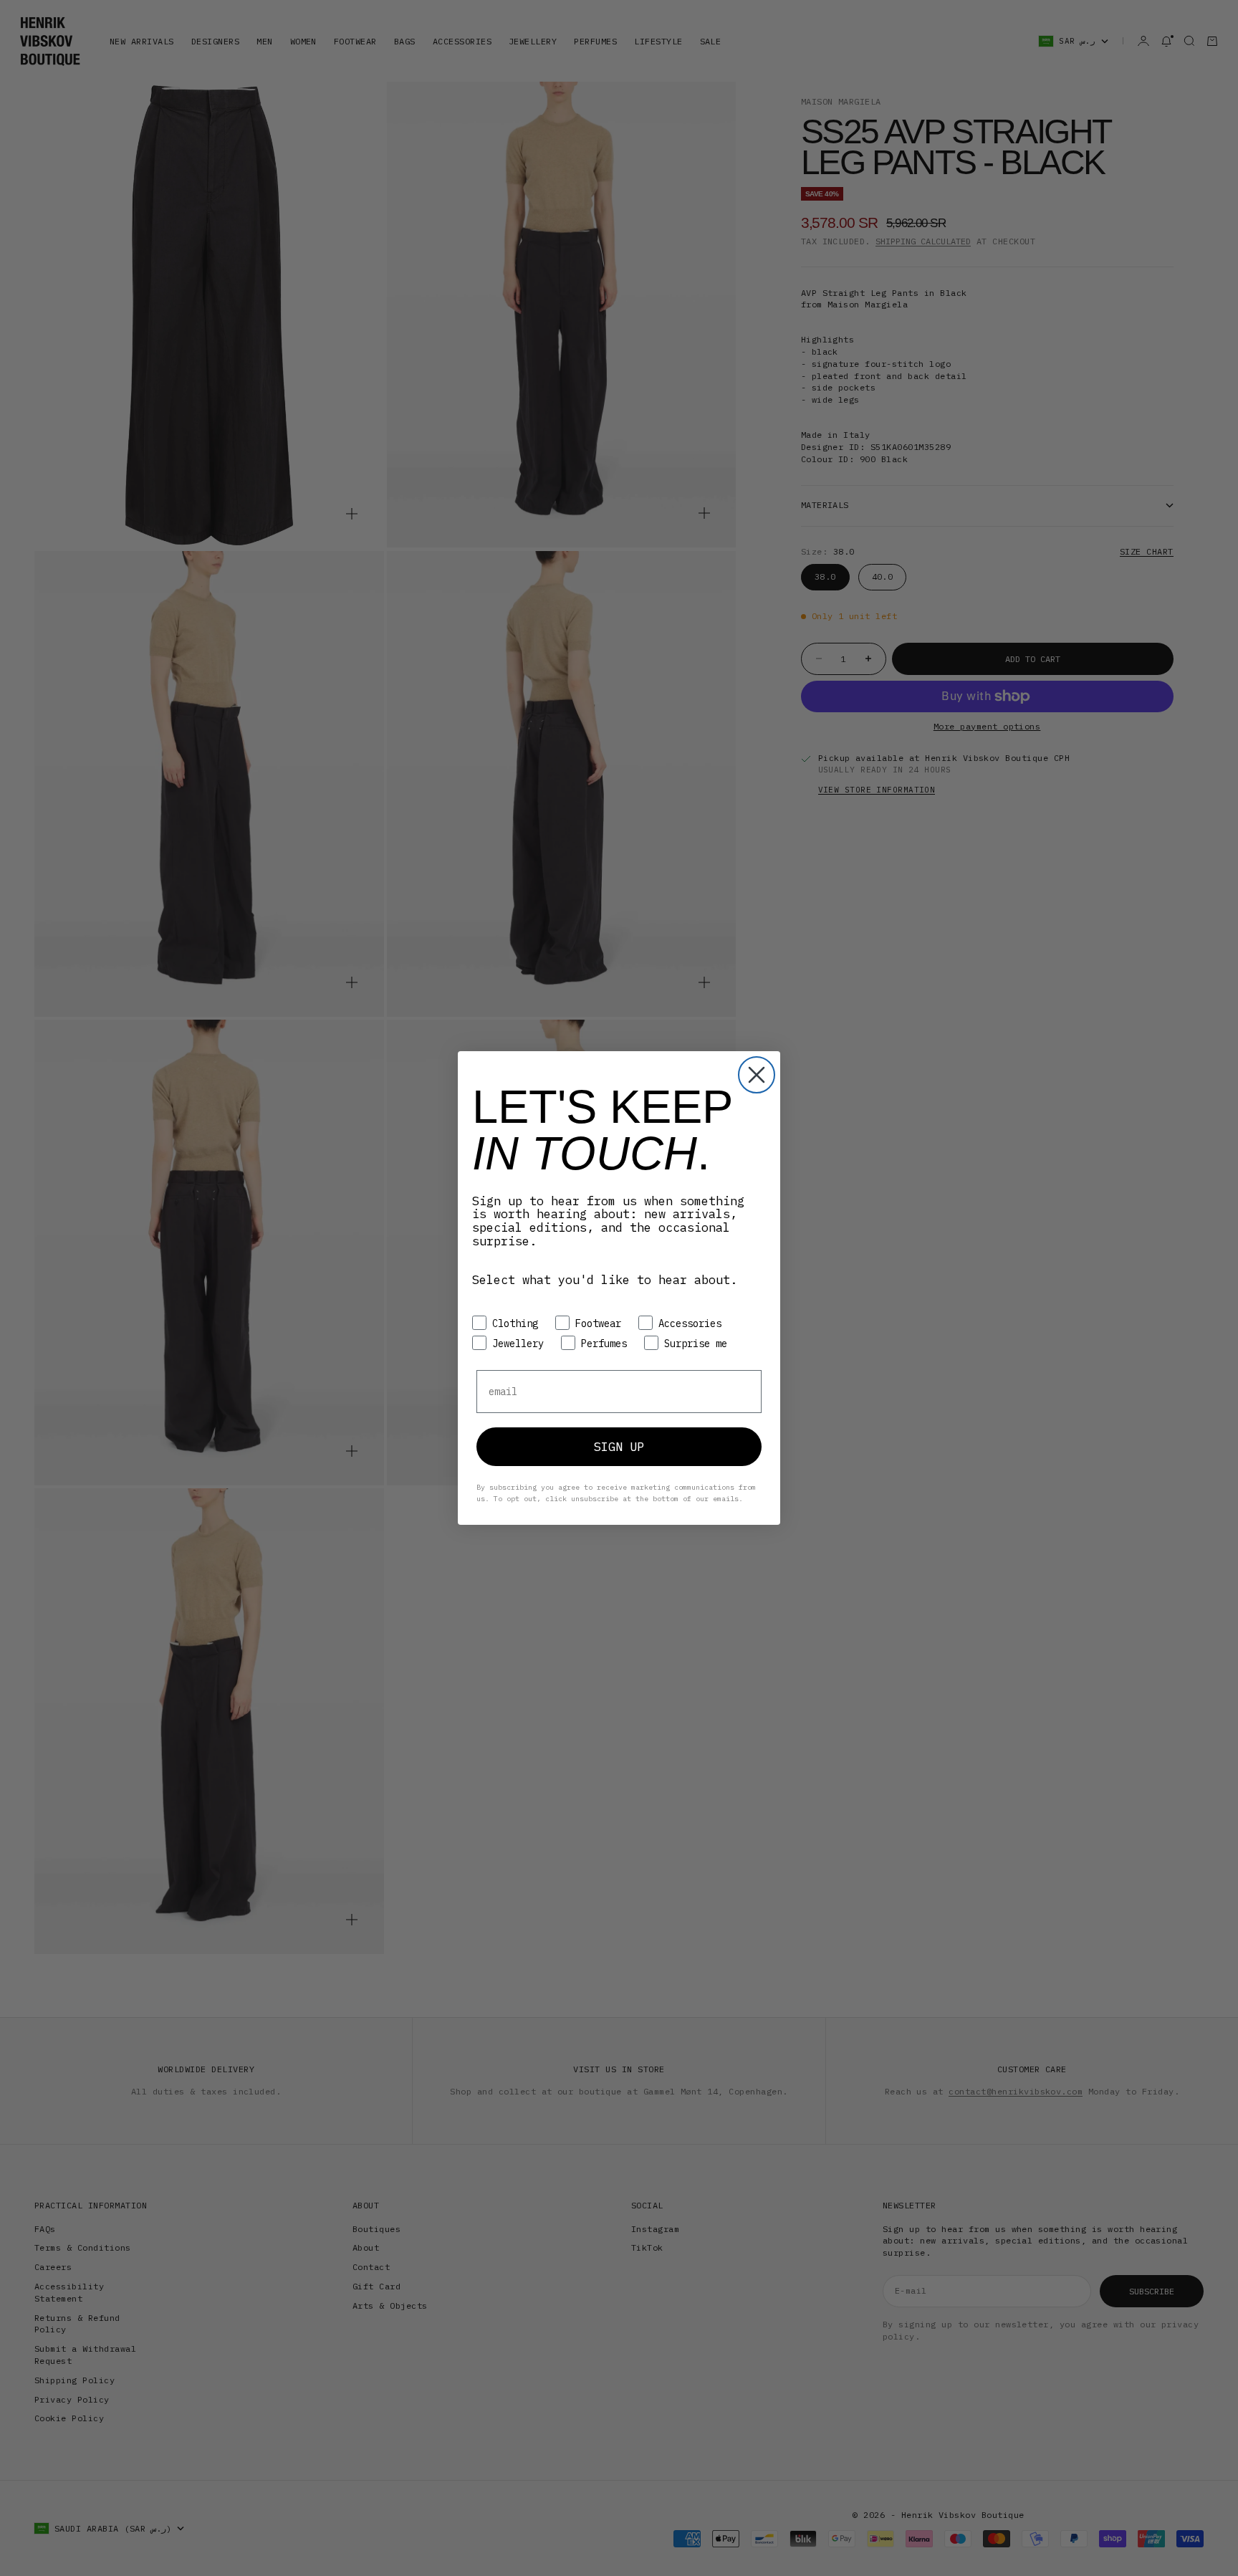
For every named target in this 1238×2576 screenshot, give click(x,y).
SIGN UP (619, 1447)
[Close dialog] (757, 1075)
